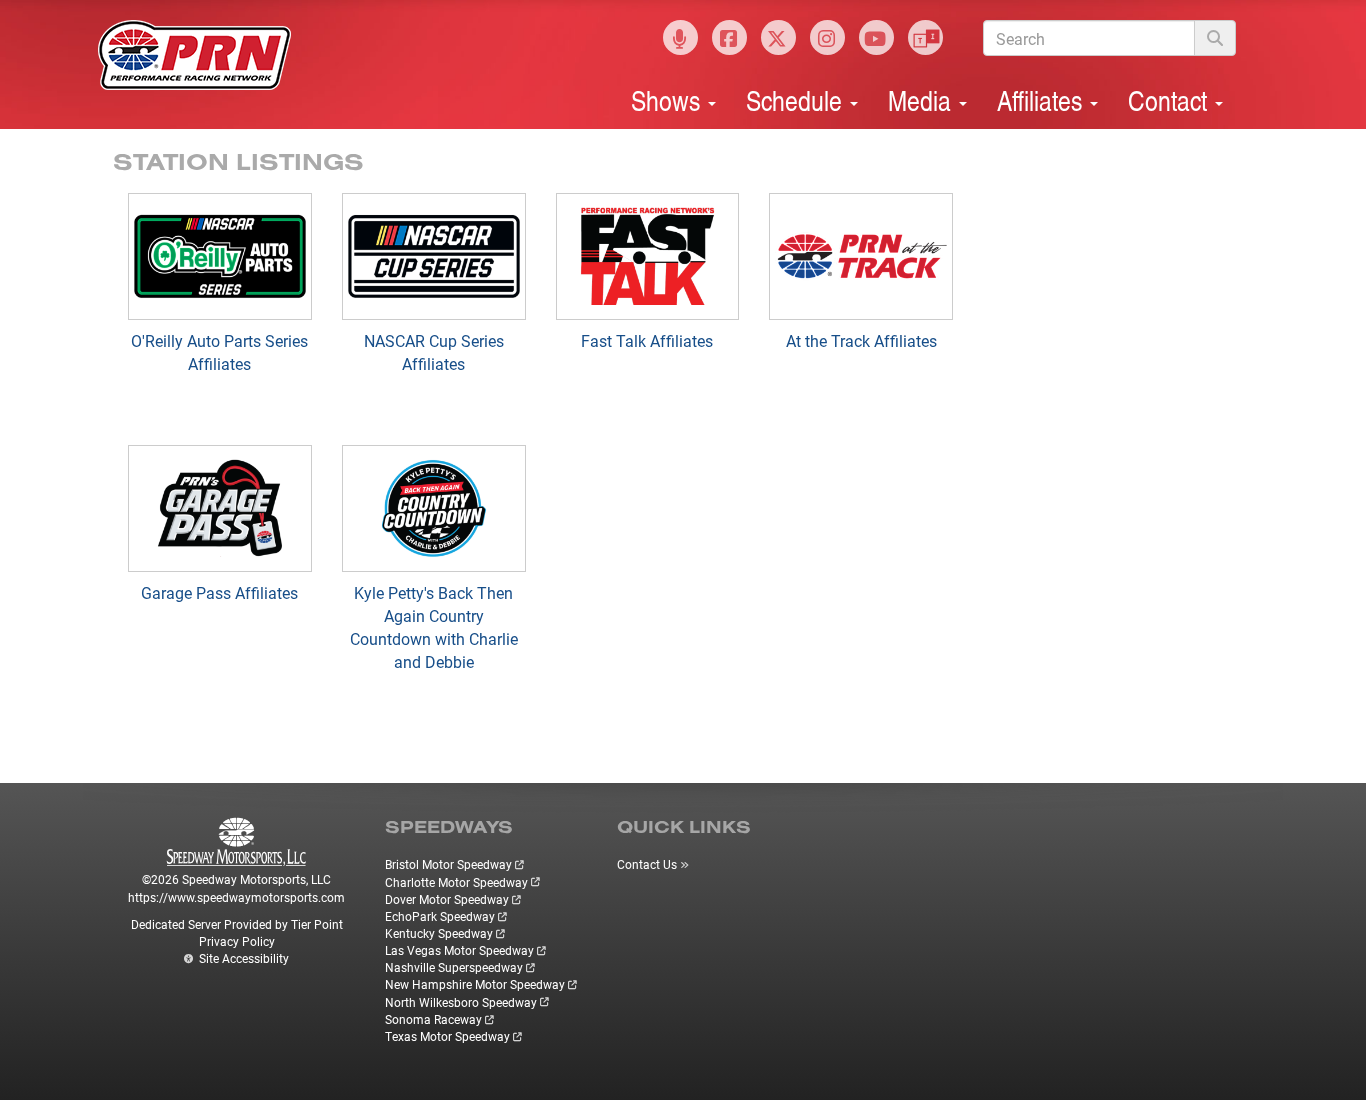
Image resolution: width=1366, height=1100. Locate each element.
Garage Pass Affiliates (219, 592)
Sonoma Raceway (433, 1019)
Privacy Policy (237, 941)
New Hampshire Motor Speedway (475, 984)
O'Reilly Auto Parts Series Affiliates (219, 352)
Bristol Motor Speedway (448, 864)
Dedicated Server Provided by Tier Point (237, 924)
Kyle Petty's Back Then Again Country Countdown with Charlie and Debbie (434, 627)
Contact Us (647, 864)
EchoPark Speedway (440, 916)
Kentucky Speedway (439, 933)
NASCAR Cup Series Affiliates (434, 352)
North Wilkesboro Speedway (461, 1002)
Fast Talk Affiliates (647, 340)
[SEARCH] (1215, 38)
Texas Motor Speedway (447, 1036)
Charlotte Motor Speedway (456, 882)
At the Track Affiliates (861, 340)
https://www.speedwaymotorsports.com (236, 897)
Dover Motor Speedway (447, 899)
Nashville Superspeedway (454, 967)
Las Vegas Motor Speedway (459, 950)
